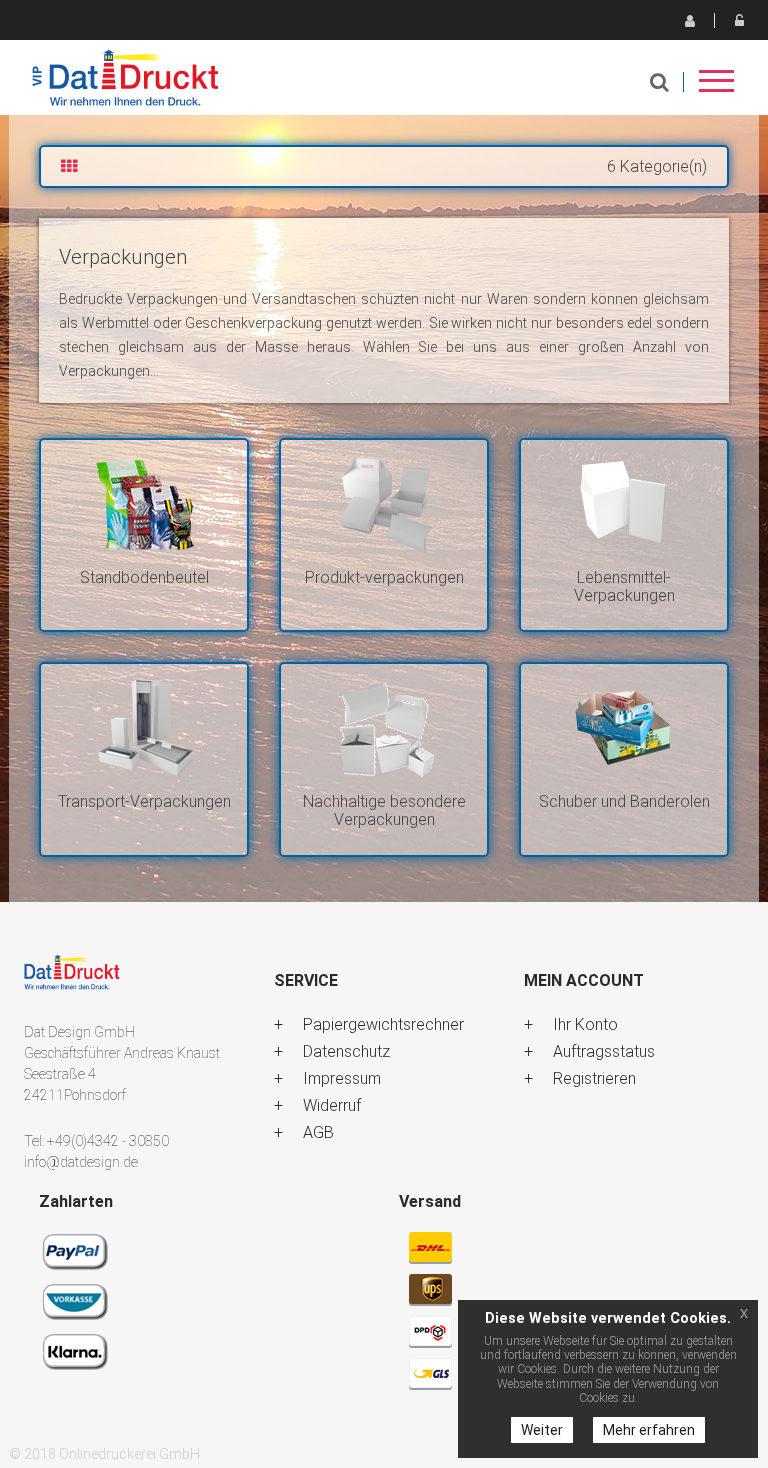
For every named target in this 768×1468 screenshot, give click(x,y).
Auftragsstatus (604, 1051)
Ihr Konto (585, 1024)
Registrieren (689, 20)
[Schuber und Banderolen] (624, 728)
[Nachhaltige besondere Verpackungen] (384, 728)
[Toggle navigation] (716, 87)
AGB (318, 1132)
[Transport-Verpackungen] (144, 728)
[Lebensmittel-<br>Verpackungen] (624, 504)
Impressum (342, 1078)
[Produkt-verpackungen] (384, 504)
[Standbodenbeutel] (144, 504)
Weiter (542, 1430)
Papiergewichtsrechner (383, 1024)
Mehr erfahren (649, 1430)
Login (739, 20)
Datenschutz (346, 1051)
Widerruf (332, 1105)
